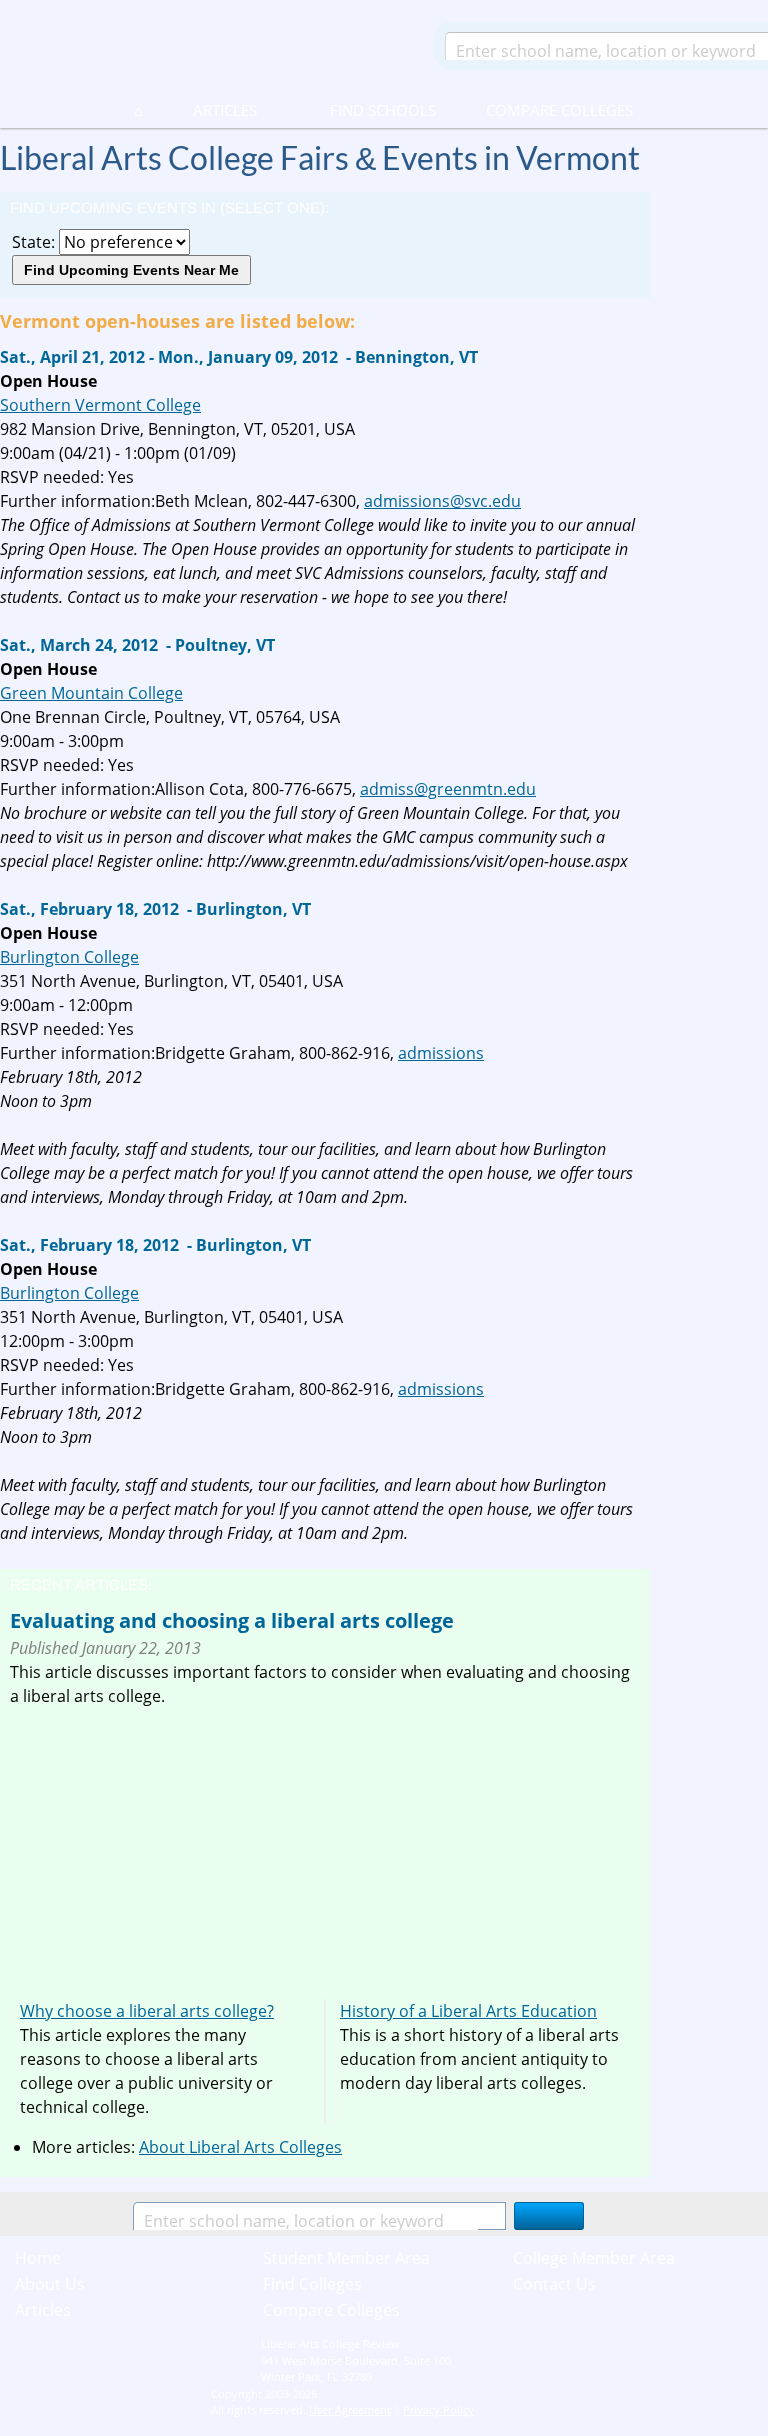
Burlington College (69, 957)
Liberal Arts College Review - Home (209, 45)
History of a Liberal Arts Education (468, 2011)
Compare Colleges (559, 110)
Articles (225, 110)
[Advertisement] (178, 1848)
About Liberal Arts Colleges (240, 2147)
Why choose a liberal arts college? (147, 2011)
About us (50, 2284)
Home (38, 2258)
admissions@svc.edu (442, 501)
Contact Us (554, 2284)
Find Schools (359, 110)
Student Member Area (346, 2258)
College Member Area (594, 2258)
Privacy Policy (438, 2409)
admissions (441, 1053)
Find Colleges (312, 2284)
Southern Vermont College (100, 405)
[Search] (549, 2216)
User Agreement (350, 2409)
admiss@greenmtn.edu (448, 789)
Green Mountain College (91, 693)
